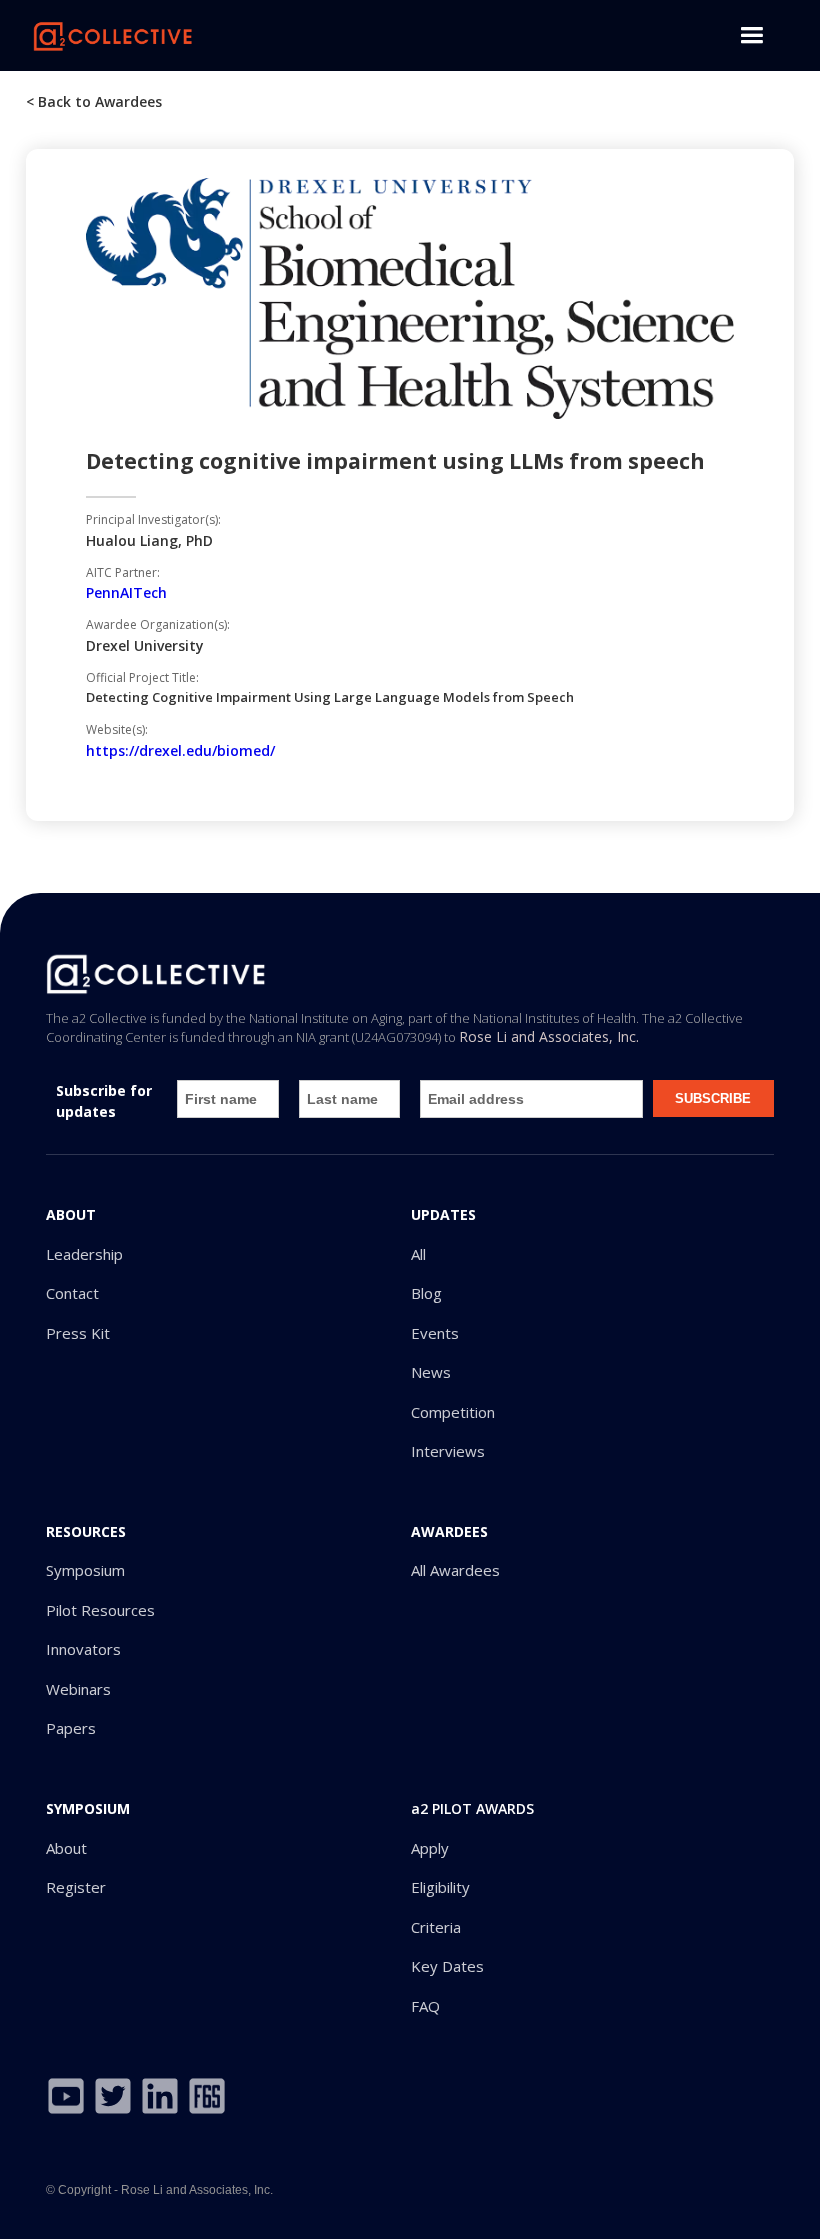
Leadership (84, 1254)
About (66, 1848)
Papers (71, 1728)
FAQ (425, 2006)
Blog (426, 1293)
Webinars (78, 1689)
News (431, 1372)
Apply (430, 1848)
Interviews (448, 1451)
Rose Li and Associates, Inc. (549, 1036)
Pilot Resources (100, 1610)
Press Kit (78, 1333)
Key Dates (447, 1966)
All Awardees (455, 1570)
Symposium (85, 1570)
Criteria (436, 1927)
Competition (453, 1412)
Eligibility (440, 1887)
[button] (751, 35)
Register (76, 1887)
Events (435, 1333)
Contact (72, 1293)
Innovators (83, 1649)
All (418, 1254)
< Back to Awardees (94, 101)
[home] (113, 34)
